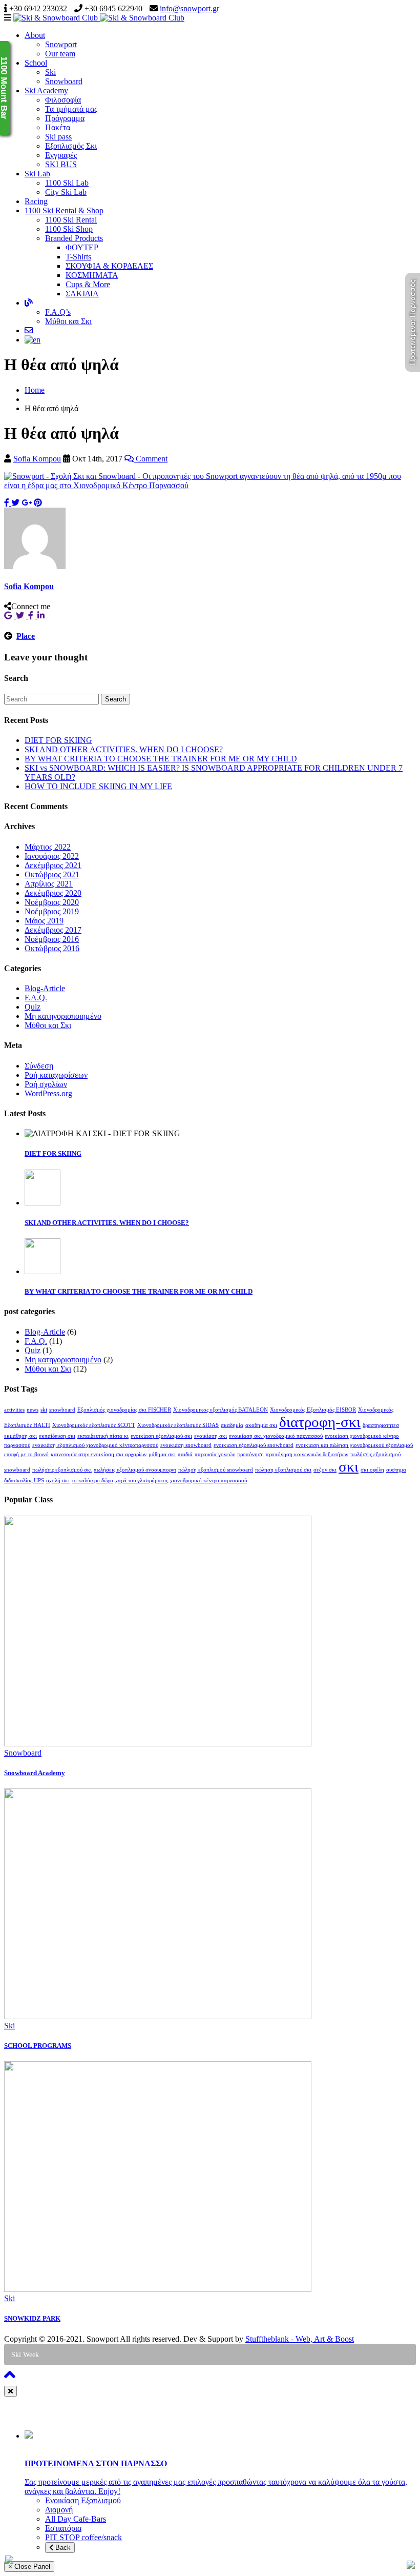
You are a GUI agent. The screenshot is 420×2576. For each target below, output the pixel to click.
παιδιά (185, 1454)
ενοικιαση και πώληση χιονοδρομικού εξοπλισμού (354, 1445)
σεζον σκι (325, 1470)
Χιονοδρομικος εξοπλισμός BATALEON (220, 1410)
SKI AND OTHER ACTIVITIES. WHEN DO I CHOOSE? (124, 749)
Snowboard (64, 81)
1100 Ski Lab (67, 183)
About (35, 35)
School (36, 63)
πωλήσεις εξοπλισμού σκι (62, 1470)
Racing (36, 201)
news (33, 1410)
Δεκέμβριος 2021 (53, 865)
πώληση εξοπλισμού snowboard (216, 1470)
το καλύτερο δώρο (92, 1481)
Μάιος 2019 (44, 921)
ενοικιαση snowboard (186, 1445)
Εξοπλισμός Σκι (71, 146)
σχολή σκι (58, 1481)
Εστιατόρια (63, 2528)
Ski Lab (37, 174)
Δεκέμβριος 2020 (53, 893)
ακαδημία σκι (261, 1425)
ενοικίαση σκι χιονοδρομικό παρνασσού (276, 1436)
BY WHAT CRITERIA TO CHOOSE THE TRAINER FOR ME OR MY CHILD (161, 759)
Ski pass (58, 137)
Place (26, 636)
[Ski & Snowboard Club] (99, 18)
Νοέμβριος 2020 (52, 902)
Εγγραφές (61, 155)
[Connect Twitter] (22, 616)
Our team (60, 54)
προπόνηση (250, 1454)
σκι (349, 1466)
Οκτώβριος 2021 (52, 874)
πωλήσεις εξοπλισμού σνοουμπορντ (135, 1470)
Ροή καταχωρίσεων (56, 1075)
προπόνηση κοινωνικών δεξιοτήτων (307, 1454)
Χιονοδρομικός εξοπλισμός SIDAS (178, 1425)
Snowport (61, 44)
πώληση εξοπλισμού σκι (283, 1470)
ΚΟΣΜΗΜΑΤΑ (92, 275)
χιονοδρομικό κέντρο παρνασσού (208, 1481)
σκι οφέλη (372, 1470)
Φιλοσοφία (63, 100)
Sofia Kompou (37, 459)
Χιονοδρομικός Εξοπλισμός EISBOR (313, 1410)
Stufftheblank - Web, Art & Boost (300, 2339)
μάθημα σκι (162, 1454)
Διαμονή (59, 2510)
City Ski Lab (66, 192)
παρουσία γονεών (215, 1454)
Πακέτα (58, 127)
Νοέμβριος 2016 (52, 939)
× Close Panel (29, 2567)
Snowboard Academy (35, 1773)
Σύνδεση (39, 1066)
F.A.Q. (36, 998)
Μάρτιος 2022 (48, 847)
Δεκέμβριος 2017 (53, 930)
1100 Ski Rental (71, 220)
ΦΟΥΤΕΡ (82, 247)
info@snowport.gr (190, 8)
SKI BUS (61, 164)
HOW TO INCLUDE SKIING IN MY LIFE (98, 786)
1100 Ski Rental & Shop (64, 210)
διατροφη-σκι (320, 1422)
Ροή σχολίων (46, 1084)
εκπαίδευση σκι (57, 1436)
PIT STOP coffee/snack (83, 2537)
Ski (50, 72)
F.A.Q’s (58, 312)
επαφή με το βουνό (26, 1454)
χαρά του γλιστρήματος (142, 1481)
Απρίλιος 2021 (49, 884)
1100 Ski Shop (69, 229)
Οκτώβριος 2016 (52, 948)
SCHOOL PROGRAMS (38, 2046)
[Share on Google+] (27, 503)
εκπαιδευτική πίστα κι (103, 1436)
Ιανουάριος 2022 (52, 856)
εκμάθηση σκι (20, 1436)
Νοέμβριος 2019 (52, 911)
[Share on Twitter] (15, 503)
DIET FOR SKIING (58, 740)
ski (44, 1410)
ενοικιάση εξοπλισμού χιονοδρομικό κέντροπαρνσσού (95, 1445)
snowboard (62, 1410)
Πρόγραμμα (65, 118)
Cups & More (88, 284)
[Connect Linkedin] (42, 616)
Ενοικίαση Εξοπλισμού (83, 2500)
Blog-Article (45, 988)
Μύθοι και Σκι (68, 321)
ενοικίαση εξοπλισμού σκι (161, 1436)
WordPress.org (48, 1093)
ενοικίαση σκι (211, 1436)
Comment (151, 459)
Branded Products (74, 238)
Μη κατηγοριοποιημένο (63, 1016)
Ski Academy (46, 90)
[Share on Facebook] (8, 503)
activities (14, 1410)
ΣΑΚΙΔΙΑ (82, 294)
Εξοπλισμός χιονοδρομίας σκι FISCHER (124, 1410)
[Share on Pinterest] (38, 503)
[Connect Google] (10, 616)
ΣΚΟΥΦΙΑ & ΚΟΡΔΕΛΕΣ (109, 266)
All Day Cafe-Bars (76, 2519)
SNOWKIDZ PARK (32, 2318)
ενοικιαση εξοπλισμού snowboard (254, 1445)
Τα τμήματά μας (71, 109)
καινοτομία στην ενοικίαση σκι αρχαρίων (99, 1454)
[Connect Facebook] (33, 616)
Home (35, 390)
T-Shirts (78, 257)
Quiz (33, 1007)
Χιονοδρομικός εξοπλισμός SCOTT (94, 1425)
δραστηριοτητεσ (381, 1425)
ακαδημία (232, 1425)
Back (62, 2548)
